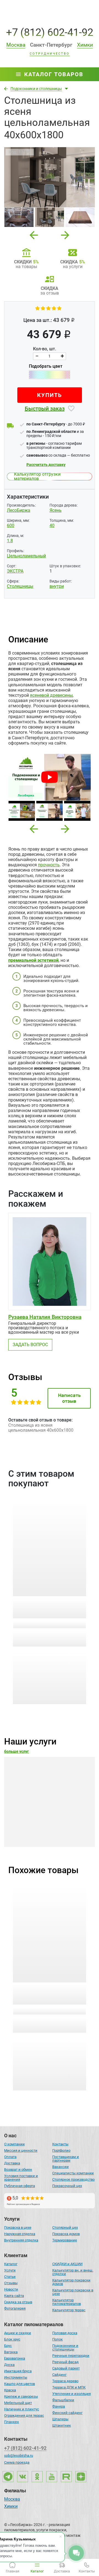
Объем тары (18, 1635)
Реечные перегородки (71, 2356)
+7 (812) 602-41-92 (50, 32)
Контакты (60, 2144)
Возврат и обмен (18, 2169)
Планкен (12, 2422)
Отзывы (11, 2283)
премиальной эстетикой (33, 960)
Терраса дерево (65, 2381)
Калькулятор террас (69, 2310)
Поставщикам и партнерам (66, 2159)
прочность (49, 865)
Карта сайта (14, 2296)
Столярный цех (65, 2227)
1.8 (10, 541)
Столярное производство (73, 2179)
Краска (10, 2390)
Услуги (10, 2270)
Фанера (59, 2406)
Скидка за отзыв (18, 2302)
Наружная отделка (20, 2234)
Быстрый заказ (45, 409)
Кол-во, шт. (45, 349)
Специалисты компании (73, 2173)
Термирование (65, 2240)
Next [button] (65, 233)
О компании (14, 2144)
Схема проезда (17, 2462)
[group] (50, 177)
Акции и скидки (18, 2333)
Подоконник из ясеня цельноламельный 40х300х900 (41, 1994)
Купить (50, 395)
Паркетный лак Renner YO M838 (47, 1604)
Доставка (12, 2163)
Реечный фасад (65, 2362)
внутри (57, 586)
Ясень (56, 510)
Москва (12, 2500)
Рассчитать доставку (46, 465)
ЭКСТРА (15, 571)
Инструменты (16, 2377)
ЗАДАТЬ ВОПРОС (30, 1345)
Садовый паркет (66, 2368)
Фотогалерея (15, 2308)
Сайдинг (59, 2375)
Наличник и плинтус (22, 2409)
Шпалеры (60, 2419)
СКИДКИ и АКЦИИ (67, 2264)
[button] (34, 829)
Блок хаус (12, 2339)
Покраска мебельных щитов (46, 1821)
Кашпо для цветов (20, 2384)
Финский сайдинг (67, 2413)
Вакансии (61, 2167)
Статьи (10, 2277)
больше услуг (16, 1751)
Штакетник (62, 2425)
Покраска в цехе (18, 2227)
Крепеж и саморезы (21, 2396)
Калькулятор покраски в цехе (73, 2292)
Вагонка (11, 2352)
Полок (57, 2339)
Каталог (11, 2264)
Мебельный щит (18, 2403)
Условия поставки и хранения (21, 2178)
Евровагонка (15, 2358)
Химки (11, 2507)
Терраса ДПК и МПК (69, 2387)
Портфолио (61, 2150)
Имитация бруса (18, 2371)
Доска (9, 2365)
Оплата (10, 2157)
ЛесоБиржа (19, 510)
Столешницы (20, 586)
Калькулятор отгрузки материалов (37, 476)
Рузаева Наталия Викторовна (45, 1317)
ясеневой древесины (51, 695)
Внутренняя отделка (21, 2240)
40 (52, 525)
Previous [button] (34, 233)
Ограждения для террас (24, 2415)
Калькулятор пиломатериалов (67, 2302)
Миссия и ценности (21, 2150)
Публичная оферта (20, 2186)
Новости (11, 2289)
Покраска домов (66, 2234)
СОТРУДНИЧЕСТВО (50, 54)
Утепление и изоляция (71, 2394)
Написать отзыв (69, 1398)
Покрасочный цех (67, 2186)
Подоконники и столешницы (65, 2347)
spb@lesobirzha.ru (19, 2455)
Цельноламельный (26, 556)
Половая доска (65, 2333)
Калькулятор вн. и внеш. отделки (73, 2272)
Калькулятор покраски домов (71, 2282)
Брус (8, 2346)
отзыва (50, 1624)
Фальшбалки (63, 2400)
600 (11, 525)
